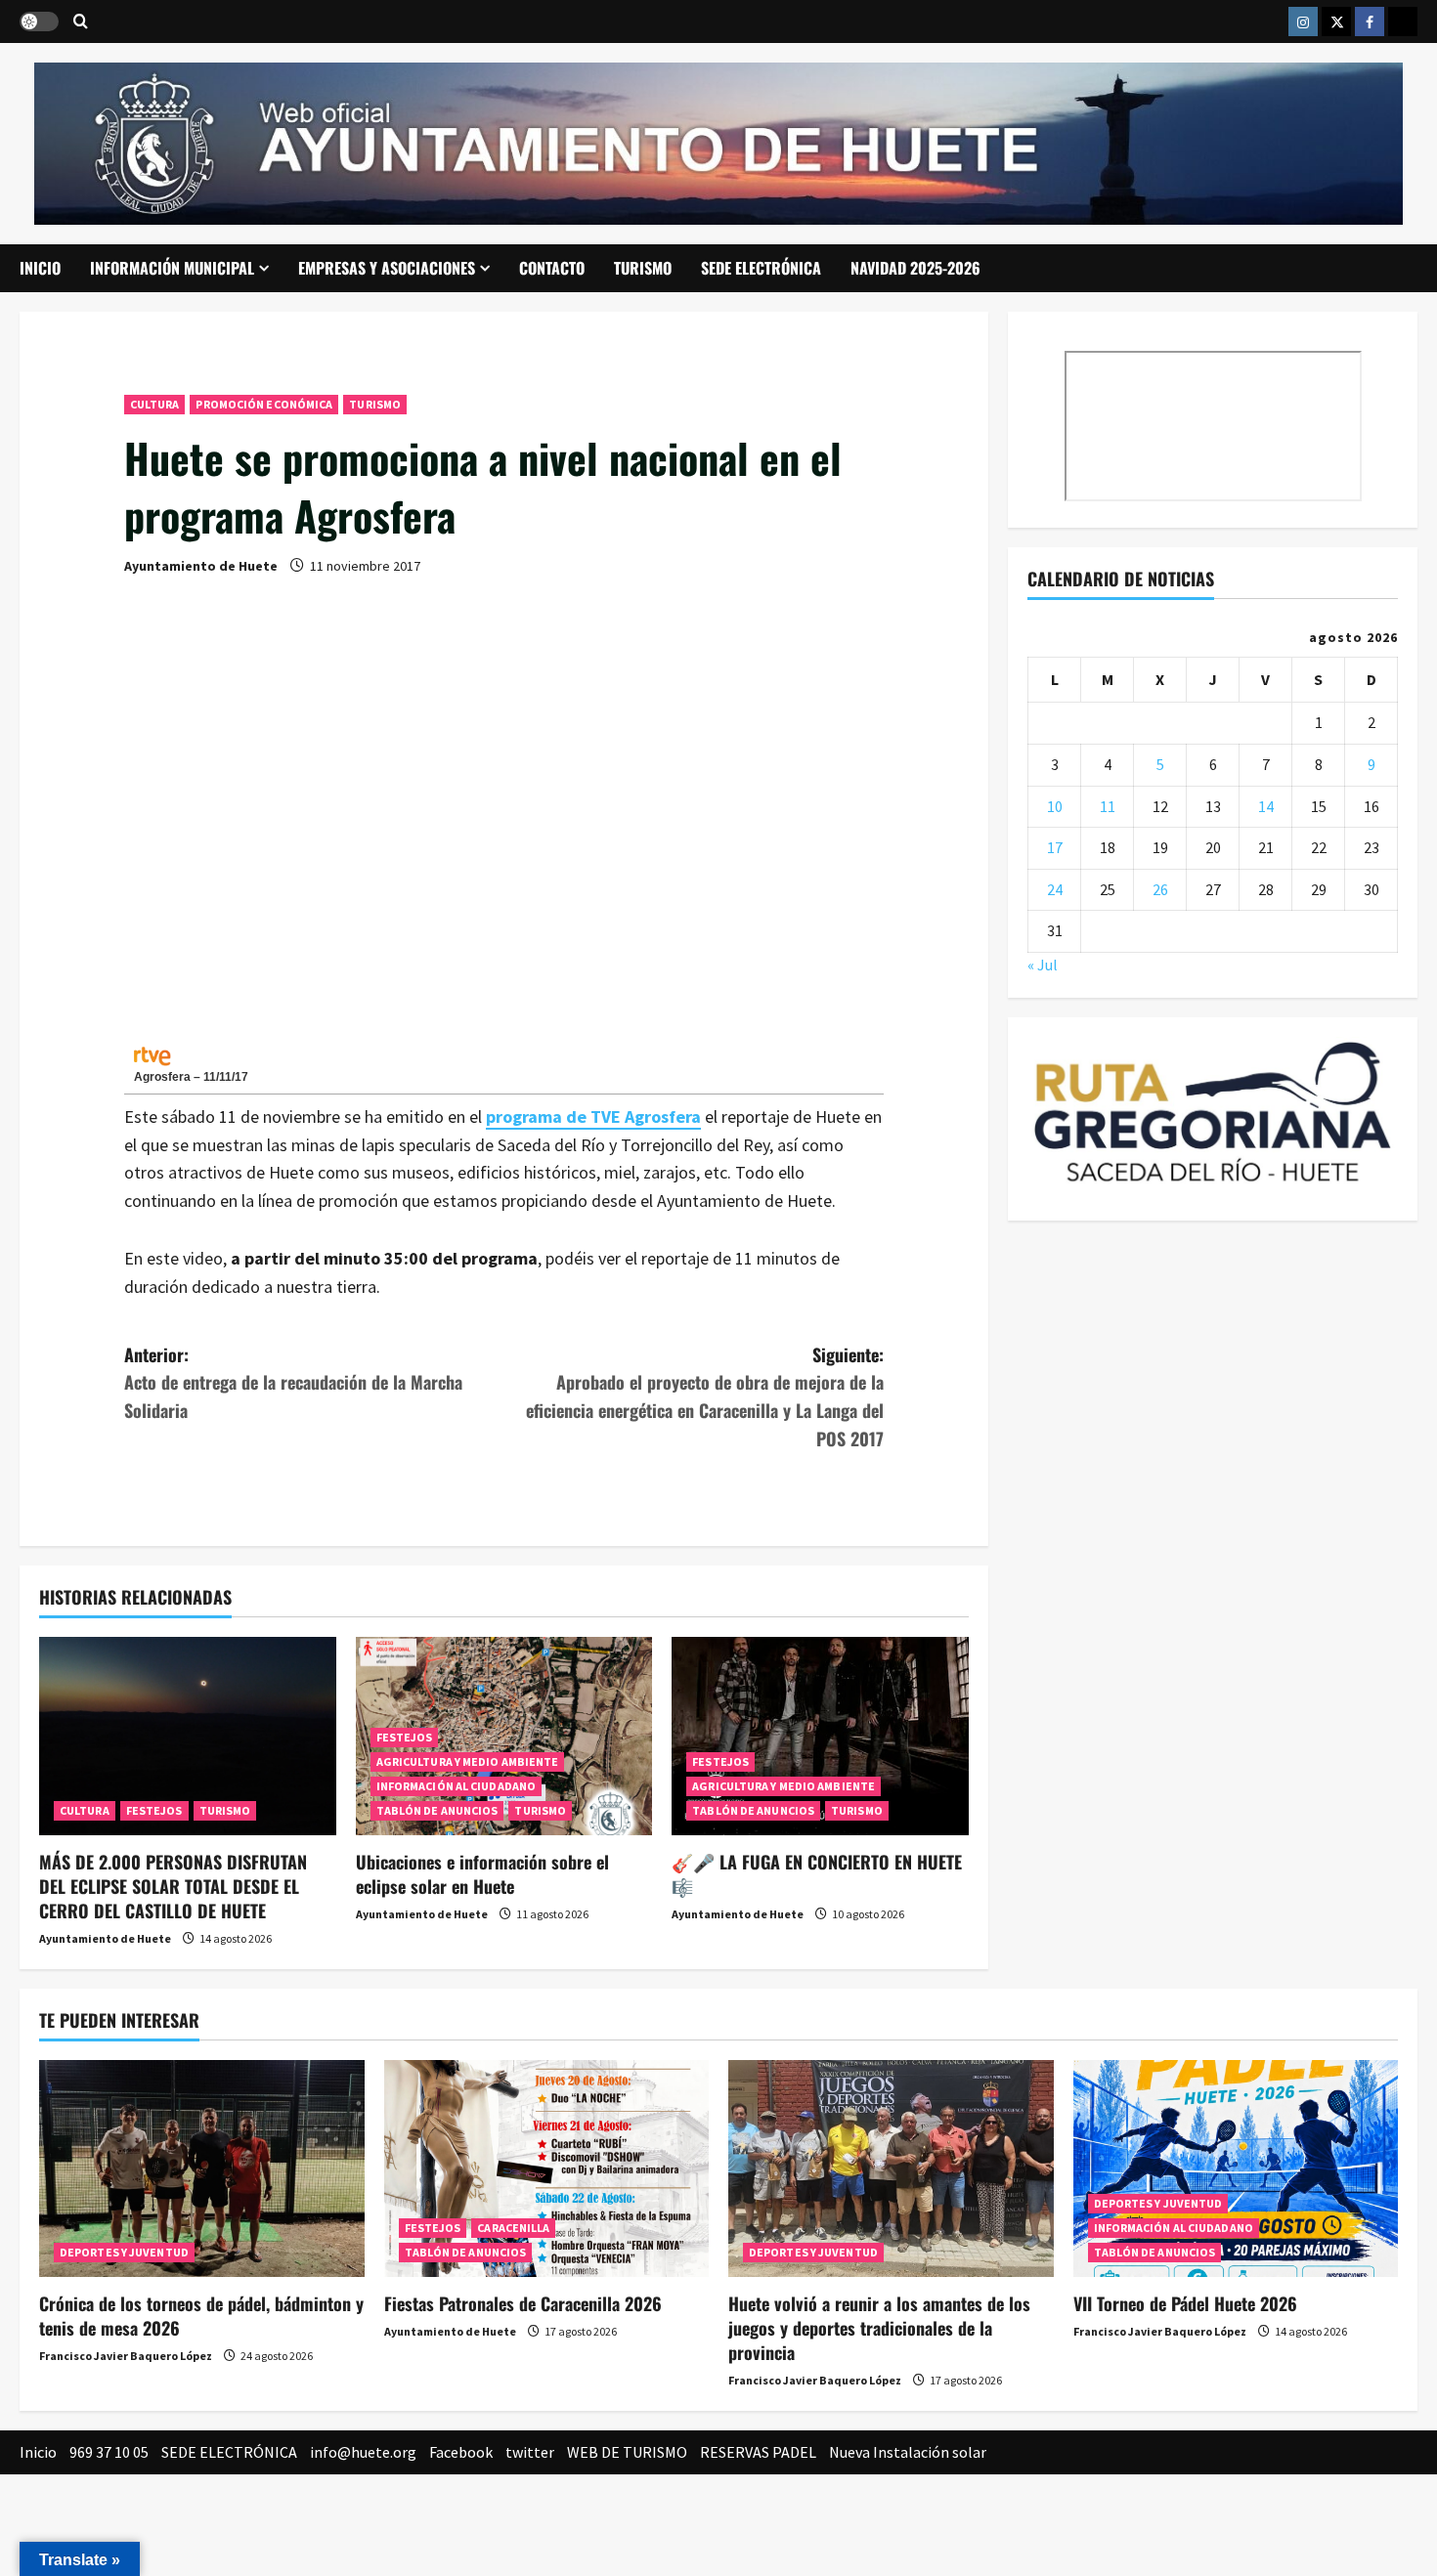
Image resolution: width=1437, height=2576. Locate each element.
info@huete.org (363, 2452)
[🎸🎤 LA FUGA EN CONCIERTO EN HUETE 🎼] (820, 1736)
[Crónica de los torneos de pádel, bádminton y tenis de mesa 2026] (202, 2168)
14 (1266, 806)
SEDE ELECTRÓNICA (761, 268)
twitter (530, 2452)
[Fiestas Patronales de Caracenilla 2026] (547, 2168)
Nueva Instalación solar (908, 2452)
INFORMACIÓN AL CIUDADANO (456, 1786)
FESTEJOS (154, 1810)
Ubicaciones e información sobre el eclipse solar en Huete (482, 1874)
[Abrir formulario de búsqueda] (81, 22)
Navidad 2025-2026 (915, 268)
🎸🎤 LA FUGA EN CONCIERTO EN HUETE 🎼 (817, 1874)
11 (1108, 806)
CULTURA (155, 404)
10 (1055, 806)
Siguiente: (705, 1396)
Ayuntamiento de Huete (201, 566)
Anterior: (293, 1383)
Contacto (552, 268)
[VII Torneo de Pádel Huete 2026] (1236, 2168)
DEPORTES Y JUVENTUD (124, 2252)
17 (1055, 847)
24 (1055, 889)
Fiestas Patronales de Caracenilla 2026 (523, 2303)
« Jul (1043, 965)
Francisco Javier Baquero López (126, 2356)
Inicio (40, 268)
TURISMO (643, 268)
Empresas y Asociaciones (387, 268)
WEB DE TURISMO (627, 2452)
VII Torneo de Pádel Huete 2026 (1185, 2303)
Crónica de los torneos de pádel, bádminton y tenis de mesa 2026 (201, 2316)
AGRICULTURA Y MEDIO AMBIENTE (468, 1761)
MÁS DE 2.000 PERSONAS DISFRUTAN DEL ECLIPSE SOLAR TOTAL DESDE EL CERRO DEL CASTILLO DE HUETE (173, 1886)
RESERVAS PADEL (758, 2452)
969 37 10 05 (109, 2452)
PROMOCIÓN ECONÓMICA (264, 404)
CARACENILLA (513, 2228)
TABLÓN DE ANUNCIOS (437, 1810)
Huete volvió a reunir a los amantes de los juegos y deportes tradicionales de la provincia (879, 2328)
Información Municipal (172, 268)
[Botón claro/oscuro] (39, 21)
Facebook (461, 2452)
